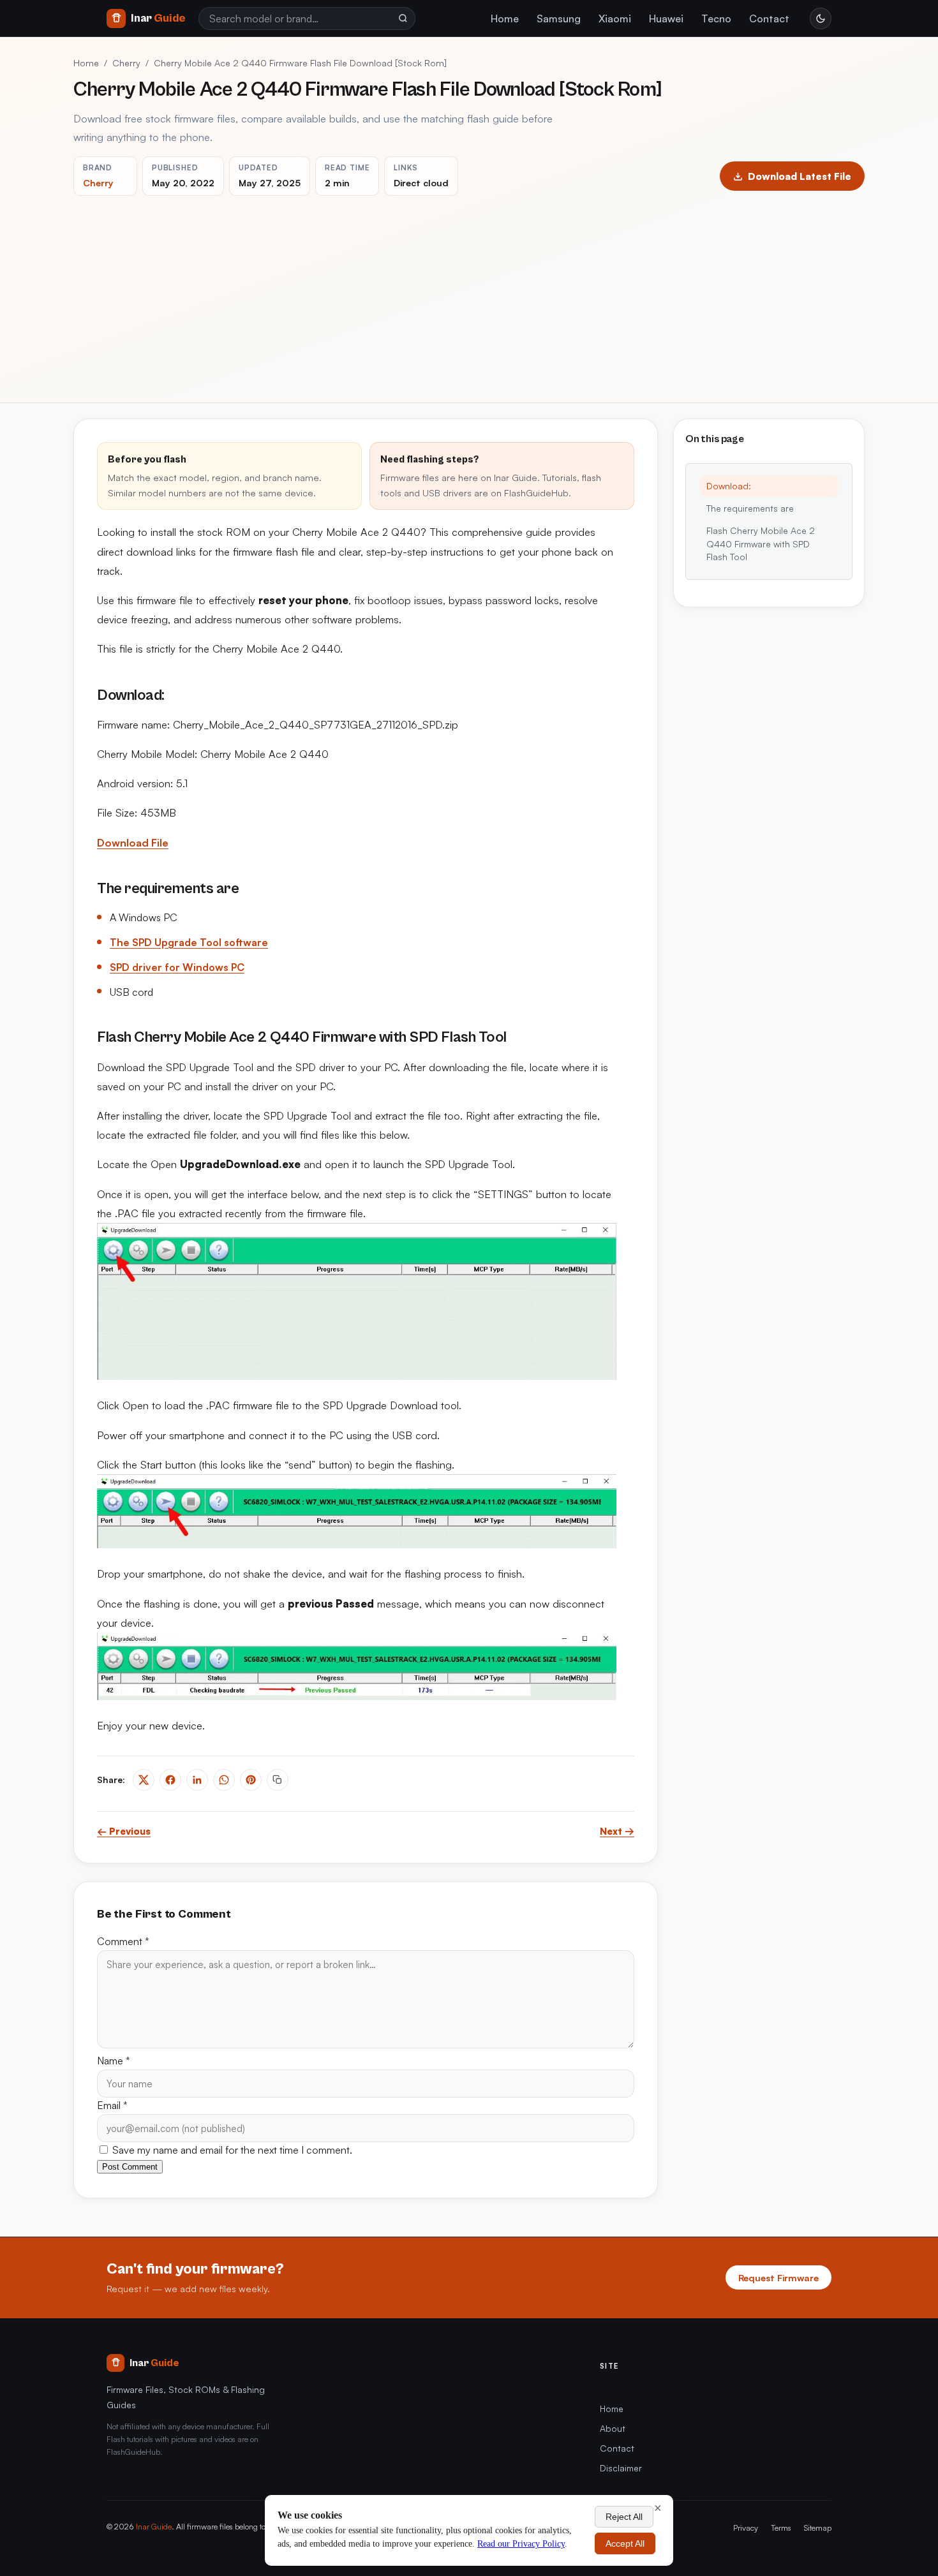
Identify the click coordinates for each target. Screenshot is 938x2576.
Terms (781, 2528)
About (613, 2428)
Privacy (746, 2528)
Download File (133, 843)
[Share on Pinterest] (251, 1780)
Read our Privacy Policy (521, 2544)
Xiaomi (615, 19)
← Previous (124, 1831)
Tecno (716, 19)
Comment (123, 1941)
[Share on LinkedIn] (197, 1780)
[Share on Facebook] (170, 1780)
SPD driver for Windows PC (177, 967)
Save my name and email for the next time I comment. (231, 2150)
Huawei (666, 19)
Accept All (625, 2543)
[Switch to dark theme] (821, 19)
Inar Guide (154, 2526)
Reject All (624, 2517)
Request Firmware (778, 2277)
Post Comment (130, 2167)
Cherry (126, 63)
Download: (729, 486)
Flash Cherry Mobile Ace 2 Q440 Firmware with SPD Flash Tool (761, 544)
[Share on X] (144, 1780)
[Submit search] (403, 19)
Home (505, 19)
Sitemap (818, 2528)
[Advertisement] (469, 292)
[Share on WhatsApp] (224, 1780)
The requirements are (750, 508)
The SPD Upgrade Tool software (189, 942)
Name (114, 2061)
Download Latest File (800, 176)
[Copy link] (278, 1780)
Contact (769, 19)
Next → (617, 1831)
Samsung (559, 19)
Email (112, 2105)
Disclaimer (621, 2468)
